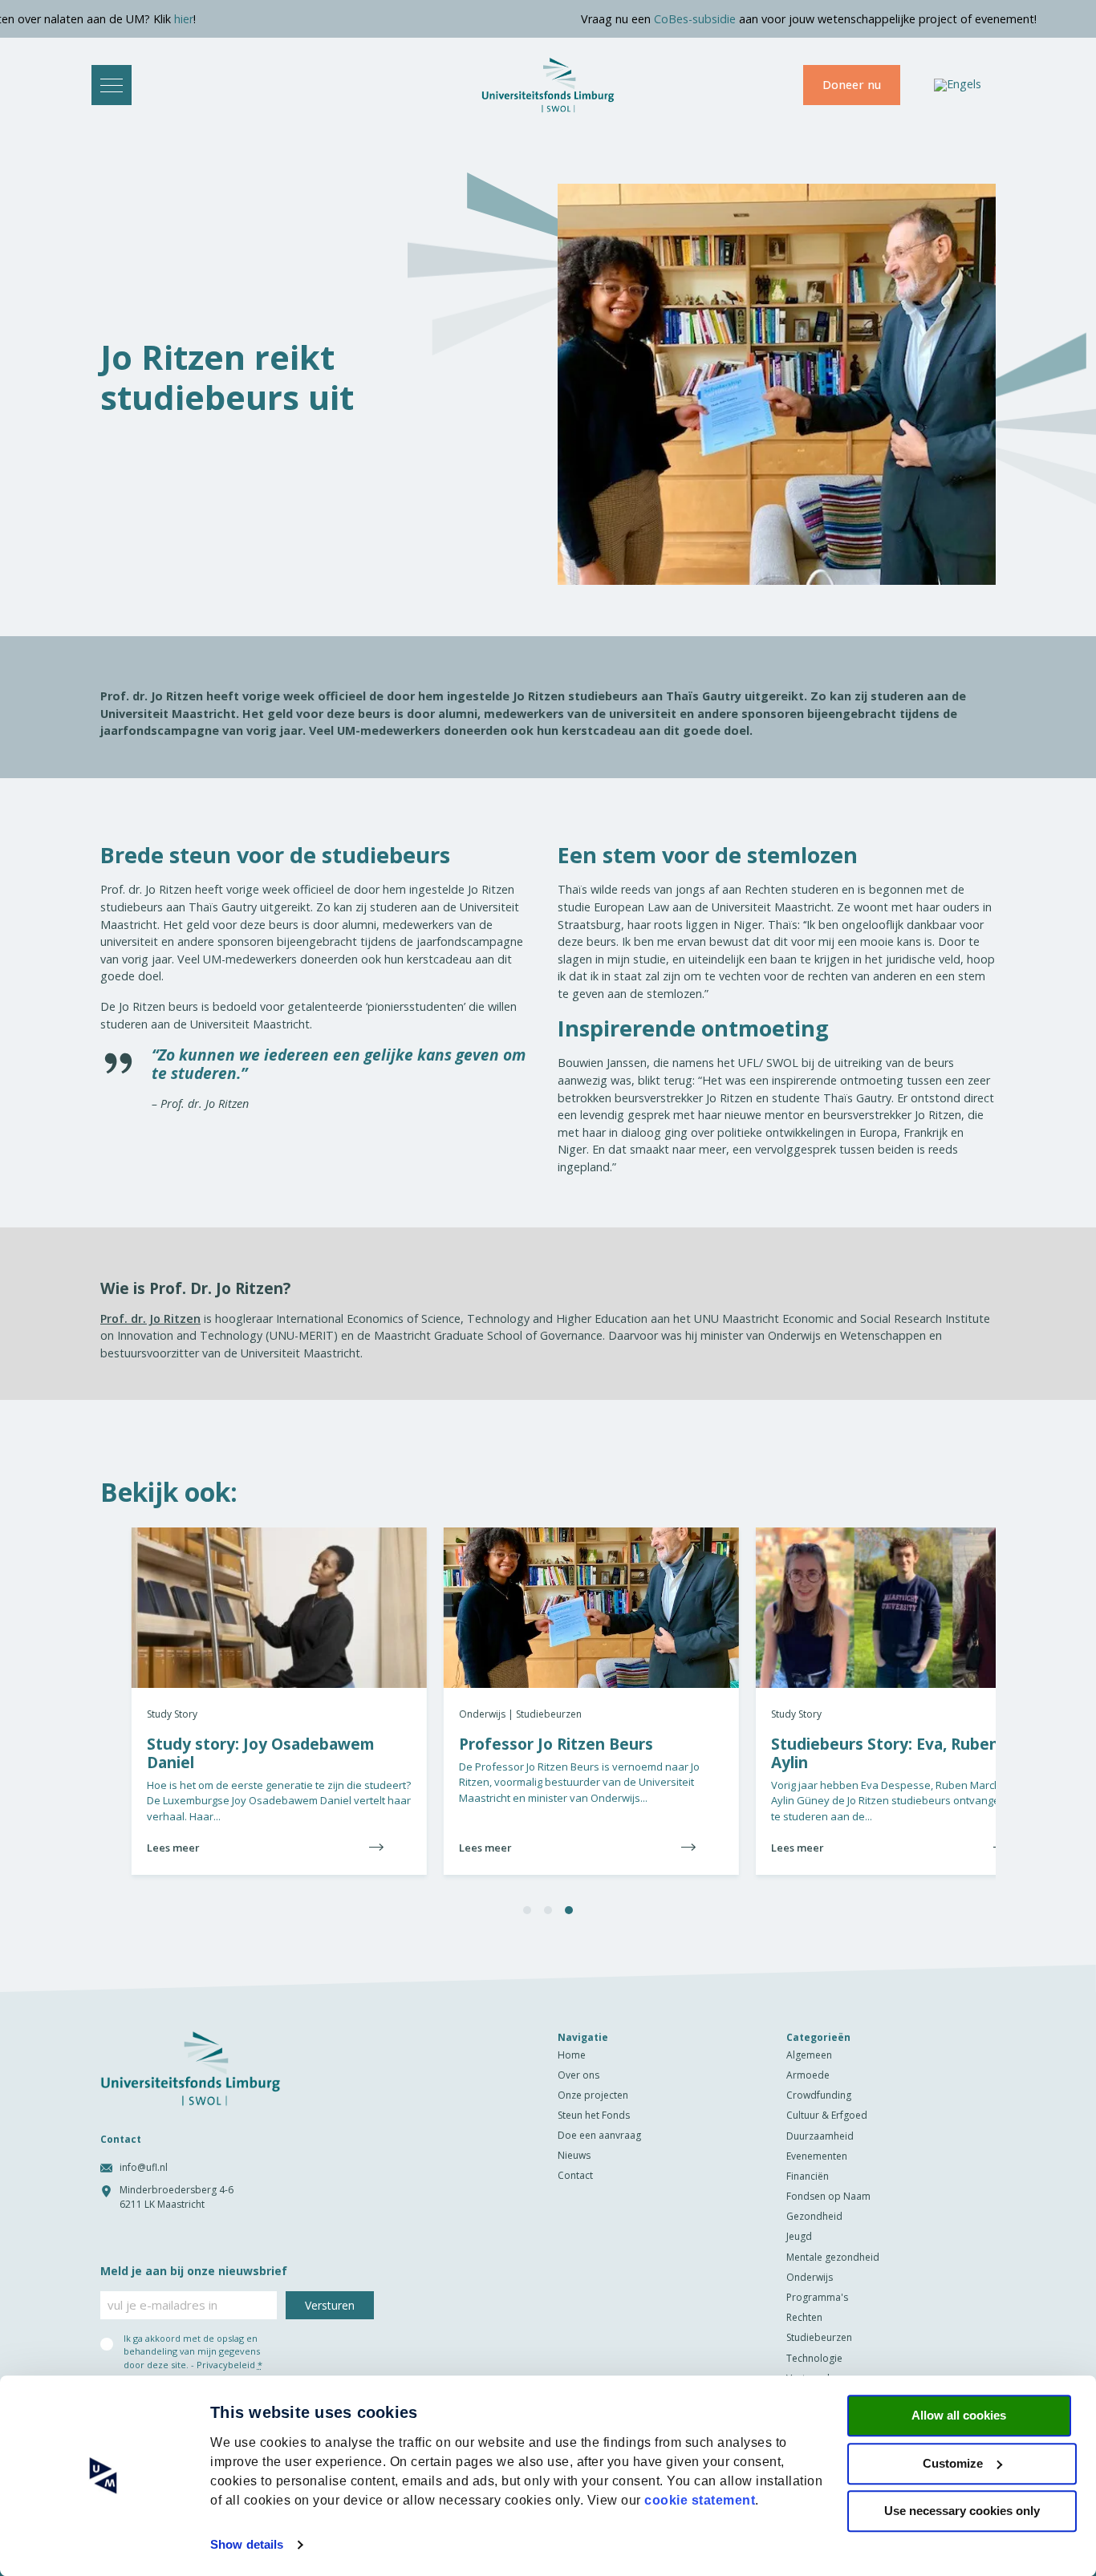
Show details (247, 2544)
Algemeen (809, 2055)
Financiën (808, 2176)
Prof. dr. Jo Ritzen (150, 1318)
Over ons (578, 2075)
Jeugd (799, 2236)
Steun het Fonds (594, 2115)
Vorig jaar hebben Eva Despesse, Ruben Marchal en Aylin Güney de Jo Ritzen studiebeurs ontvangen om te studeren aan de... (867, 1765)
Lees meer (454, 1848)
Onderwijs (810, 2277)
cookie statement (700, 2500)
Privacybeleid (226, 2365)
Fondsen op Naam (828, 2196)
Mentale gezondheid (833, 2257)
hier (56, 19)
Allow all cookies (959, 2415)
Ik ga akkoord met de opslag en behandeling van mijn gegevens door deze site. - (193, 2351)
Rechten (804, 2317)
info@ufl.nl (144, 2167)
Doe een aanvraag (599, 2135)
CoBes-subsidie (567, 19)
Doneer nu (852, 85)
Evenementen (817, 2156)
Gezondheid (814, 2216)
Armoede (808, 2075)
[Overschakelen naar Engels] (958, 85)
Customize (953, 2463)
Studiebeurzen (819, 2337)
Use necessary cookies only (962, 2511)
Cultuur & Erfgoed (827, 2115)
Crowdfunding (819, 2095)
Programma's (817, 2297)
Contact (575, 2175)
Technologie (814, 2358)
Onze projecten (593, 2095)
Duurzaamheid (820, 2136)
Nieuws (574, 2155)
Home (572, 2055)
